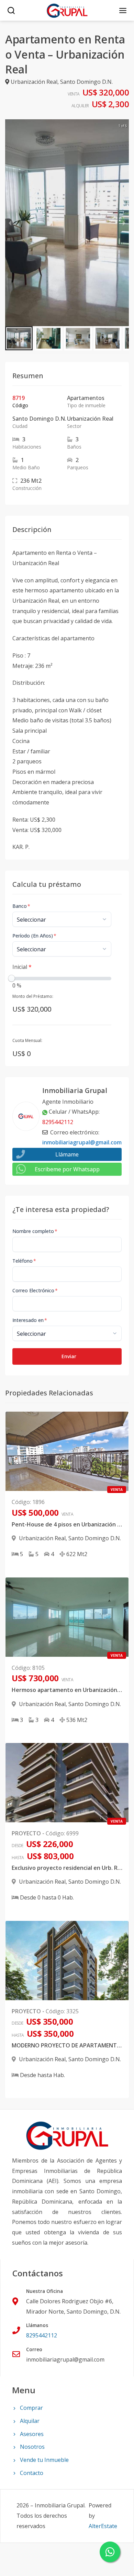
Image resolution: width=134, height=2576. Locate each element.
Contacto (32, 2473)
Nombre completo (35, 1231)
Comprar (31, 2408)
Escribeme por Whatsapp (67, 1169)
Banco (21, 906)
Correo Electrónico (35, 1290)
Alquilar (30, 2421)
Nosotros (32, 2447)
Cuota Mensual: (27, 1040)
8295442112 (58, 1122)
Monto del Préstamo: (33, 996)
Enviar (69, 1356)
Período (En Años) (34, 936)
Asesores (32, 2434)
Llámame (67, 1154)
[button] (19, 338)
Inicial (22, 967)
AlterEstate (103, 2526)
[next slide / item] (124, 223)
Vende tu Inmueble (44, 2460)
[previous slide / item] (10, 223)
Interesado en (30, 1320)
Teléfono (24, 1261)
